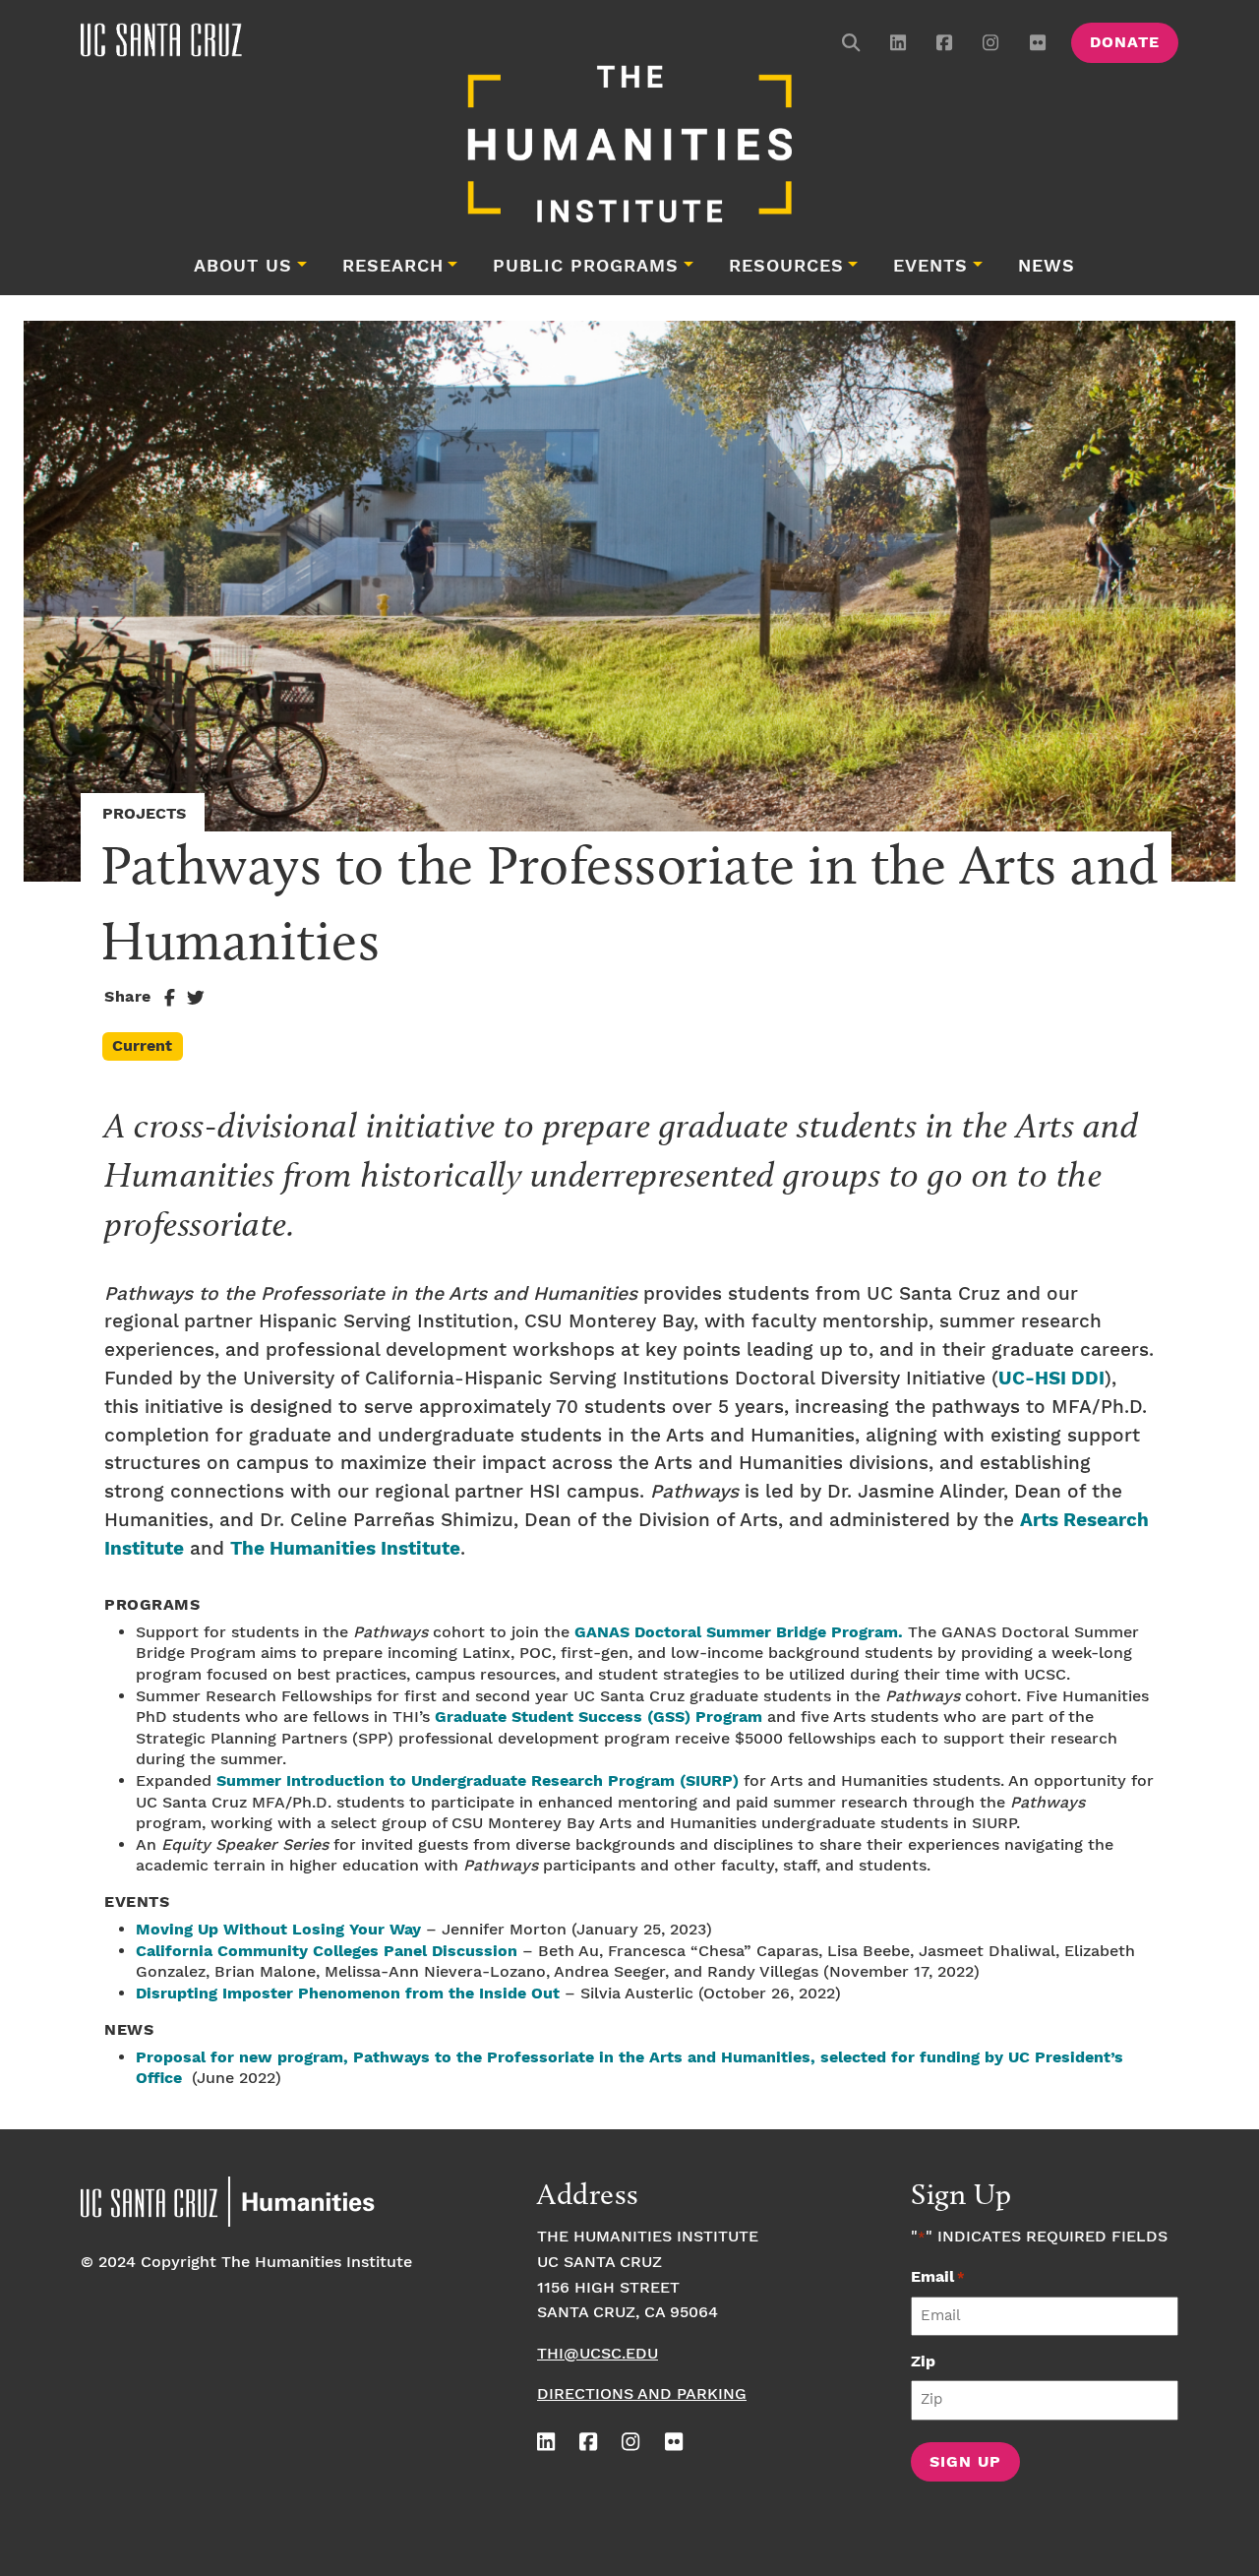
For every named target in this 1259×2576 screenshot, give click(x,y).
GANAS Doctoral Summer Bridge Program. (739, 1633)
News (1047, 267)
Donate (1125, 43)
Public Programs (586, 267)
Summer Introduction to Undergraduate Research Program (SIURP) (478, 1781)
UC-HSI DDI (1051, 1379)
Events (930, 267)
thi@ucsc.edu (598, 2354)
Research (393, 267)
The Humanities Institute (345, 1549)
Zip (923, 2362)
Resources (786, 267)
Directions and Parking (642, 2394)
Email (938, 2277)
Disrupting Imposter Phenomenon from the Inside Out (348, 1994)
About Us (243, 267)
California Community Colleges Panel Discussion (327, 1952)
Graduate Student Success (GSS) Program (599, 1717)
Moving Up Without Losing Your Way (278, 1930)
